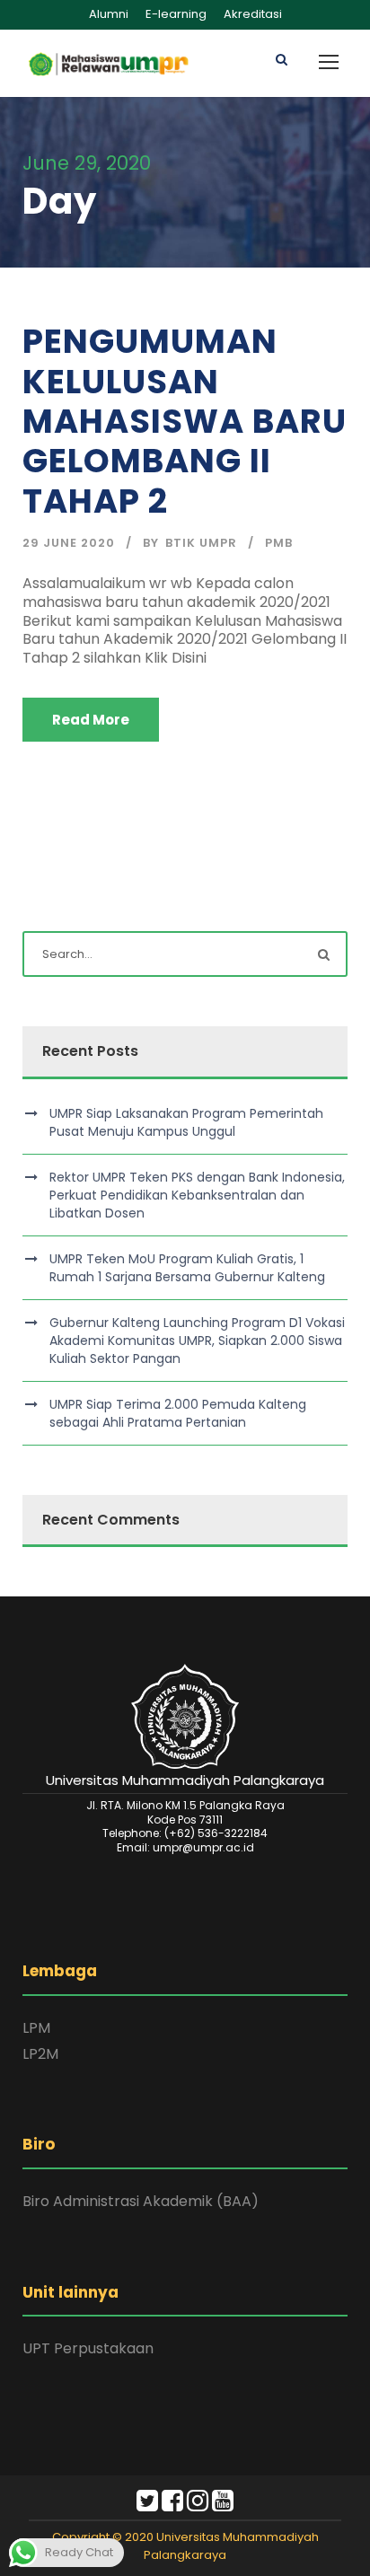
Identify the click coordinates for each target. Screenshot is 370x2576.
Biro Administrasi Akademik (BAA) (141, 2201)
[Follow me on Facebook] (172, 2505)
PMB (279, 543)
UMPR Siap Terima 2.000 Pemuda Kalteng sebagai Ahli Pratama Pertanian (178, 1413)
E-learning (176, 14)
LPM (36, 2028)
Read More (91, 720)
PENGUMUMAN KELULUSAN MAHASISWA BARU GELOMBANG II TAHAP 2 (185, 421)
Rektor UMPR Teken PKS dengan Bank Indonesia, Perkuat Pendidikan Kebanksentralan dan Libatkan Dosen (197, 1195)
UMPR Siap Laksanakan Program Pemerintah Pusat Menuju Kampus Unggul (186, 1122)
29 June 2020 (69, 543)
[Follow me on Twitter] (147, 2505)
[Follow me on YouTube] (223, 2505)
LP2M (40, 2054)
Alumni (109, 14)
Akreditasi (253, 14)
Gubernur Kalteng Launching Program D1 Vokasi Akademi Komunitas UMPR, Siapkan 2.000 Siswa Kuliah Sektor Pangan (197, 1341)
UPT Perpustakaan (88, 2348)
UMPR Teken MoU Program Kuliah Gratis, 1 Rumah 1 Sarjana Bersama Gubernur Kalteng (187, 1268)
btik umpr (201, 543)
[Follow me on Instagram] (198, 2505)
